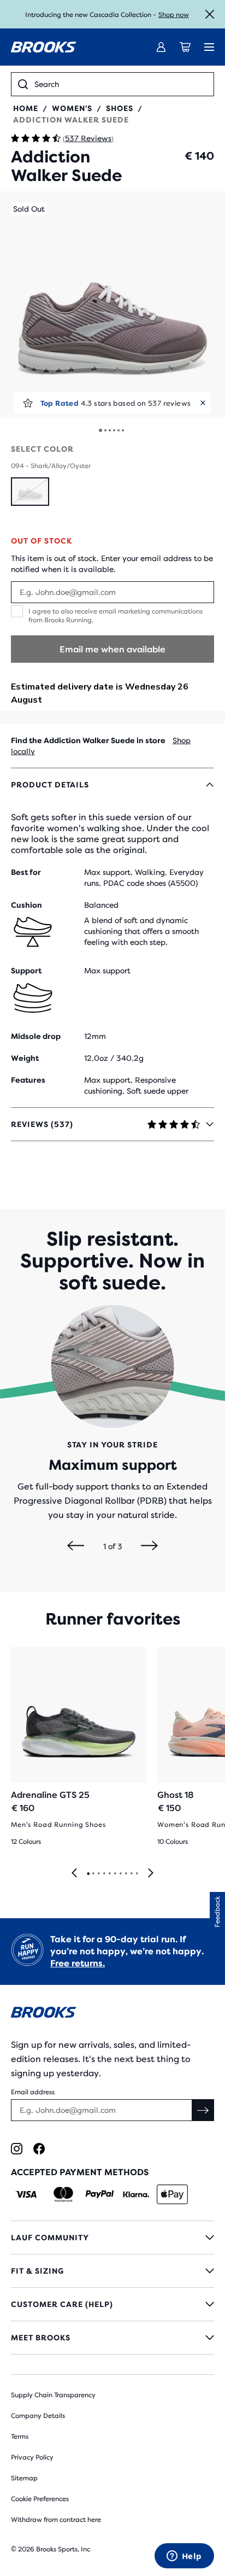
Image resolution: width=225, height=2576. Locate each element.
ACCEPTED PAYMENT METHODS (80, 2172)
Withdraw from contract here (56, 2520)
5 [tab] (109, 1874)
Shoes (120, 108)
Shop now (174, 15)
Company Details (38, 2416)
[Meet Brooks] (112, 2338)
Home (26, 108)
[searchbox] (121, 84)
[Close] (210, 14)
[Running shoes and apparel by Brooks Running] (44, 47)
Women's (72, 108)
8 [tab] (126, 1874)
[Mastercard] (63, 2194)
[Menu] (209, 47)
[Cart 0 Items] (185, 47)
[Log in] (161, 47)
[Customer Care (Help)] (112, 2304)
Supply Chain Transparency (53, 2395)
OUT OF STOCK (42, 541)
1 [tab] (88, 1874)
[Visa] (26, 2194)
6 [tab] (115, 1874)
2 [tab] (93, 1874)
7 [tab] (120, 1874)
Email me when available (112, 649)
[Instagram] (17, 2149)
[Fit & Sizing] (112, 2271)
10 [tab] (137, 1874)
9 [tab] (131, 1874)
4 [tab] (104, 1874)
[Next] (149, 1546)
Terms (20, 2437)
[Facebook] (39, 2149)
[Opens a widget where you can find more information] (184, 2557)
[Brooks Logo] (112, 2014)
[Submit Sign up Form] (203, 2110)
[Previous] (76, 1546)
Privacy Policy (32, 2457)
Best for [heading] (26, 872)
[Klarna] (136, 2194)
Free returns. (78, 1963)
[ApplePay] (172, 2194)
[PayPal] (100, 2194)
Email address (33, 2092)
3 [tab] (98, 1874)
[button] (112, 304)
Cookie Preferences (40, 2499)
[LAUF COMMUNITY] (112, 2238)
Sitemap (24, 2478)
